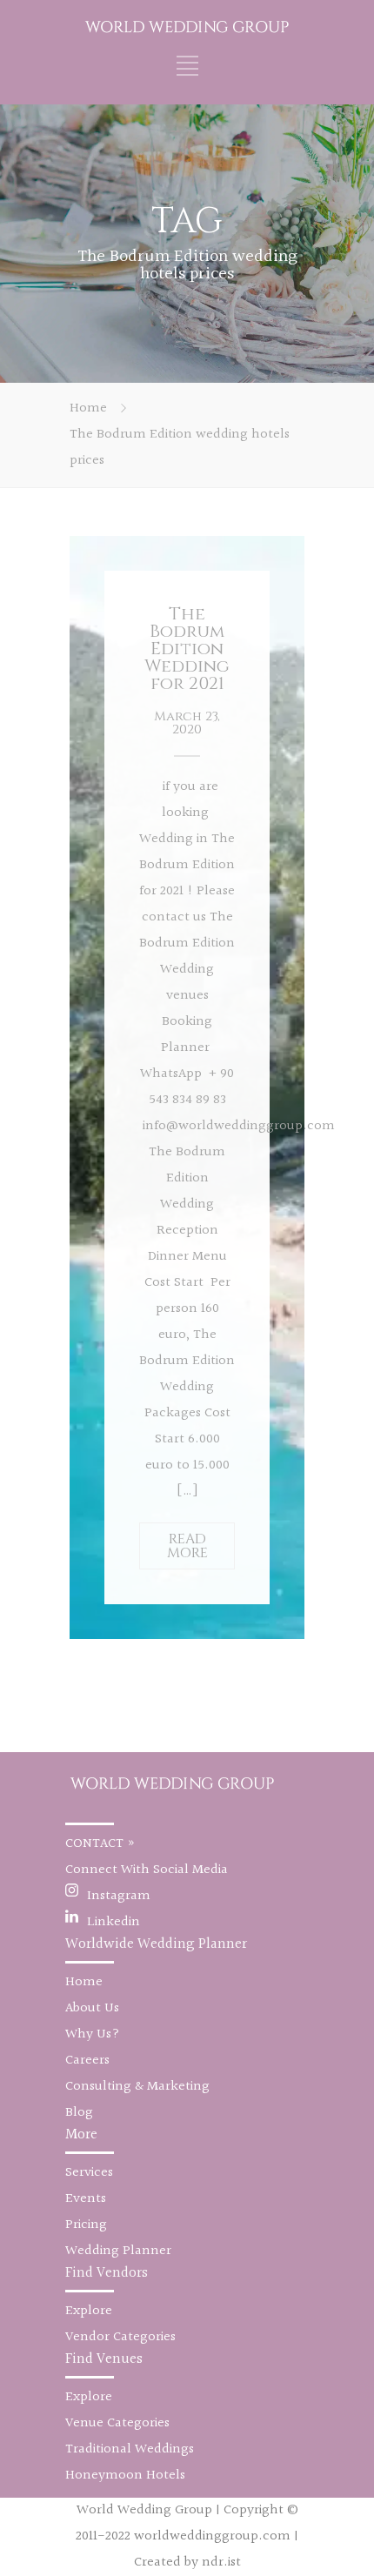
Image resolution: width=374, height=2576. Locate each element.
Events (86, 2199)
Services (89, 2173)
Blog (79, 2113)
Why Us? (93, 2034)
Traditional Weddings (130, 2449)
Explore (89, 2311)
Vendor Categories (120, 2337)
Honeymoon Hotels (125, 2476)
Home (88, 408)
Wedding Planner (118, 2251)
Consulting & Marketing (137, 2087)
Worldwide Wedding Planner (156, 1944)
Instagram (119, 1896)
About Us (92, 2008)
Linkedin (114, 1922)
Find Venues (104, 2359)
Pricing (86, 2225)
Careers (87, 2061)
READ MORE (187, 1546)
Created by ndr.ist (187, 2563)
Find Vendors (107, 2273)
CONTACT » (100, 1844)
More (81, 2134)
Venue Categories (117, 2423)
